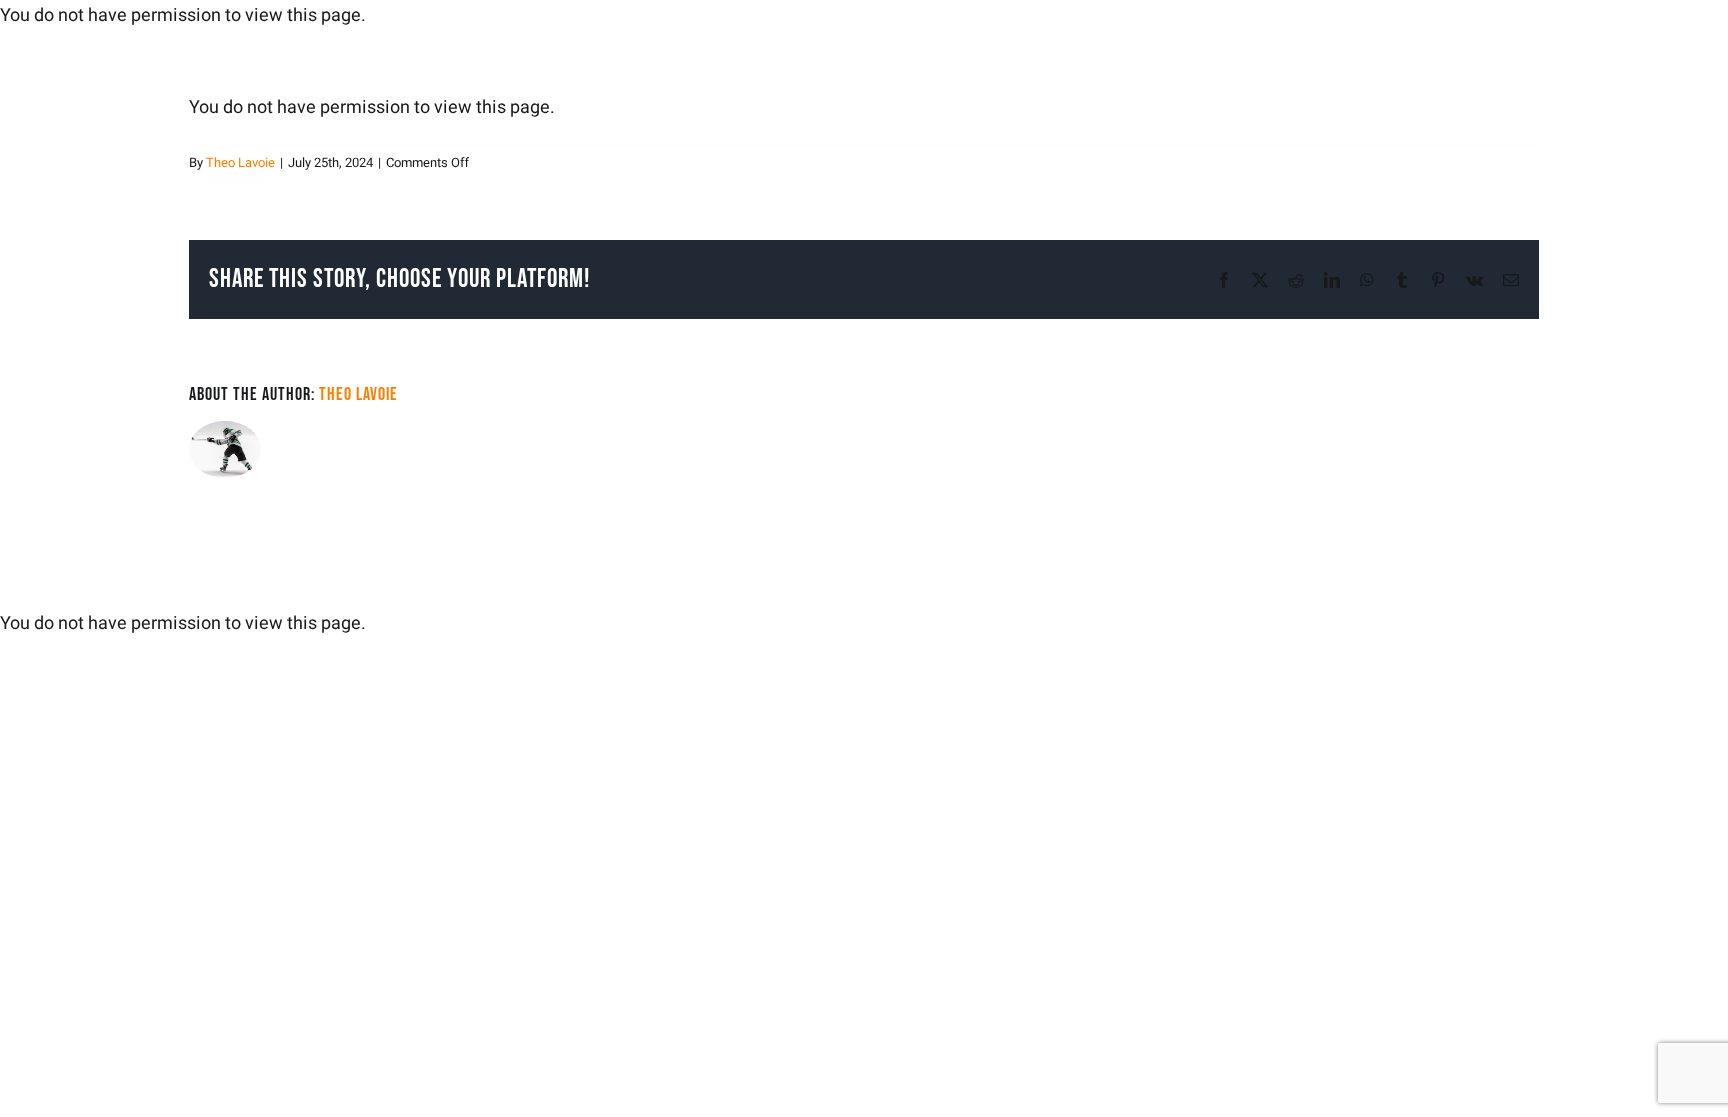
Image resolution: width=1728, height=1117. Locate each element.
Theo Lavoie (240, 162)
